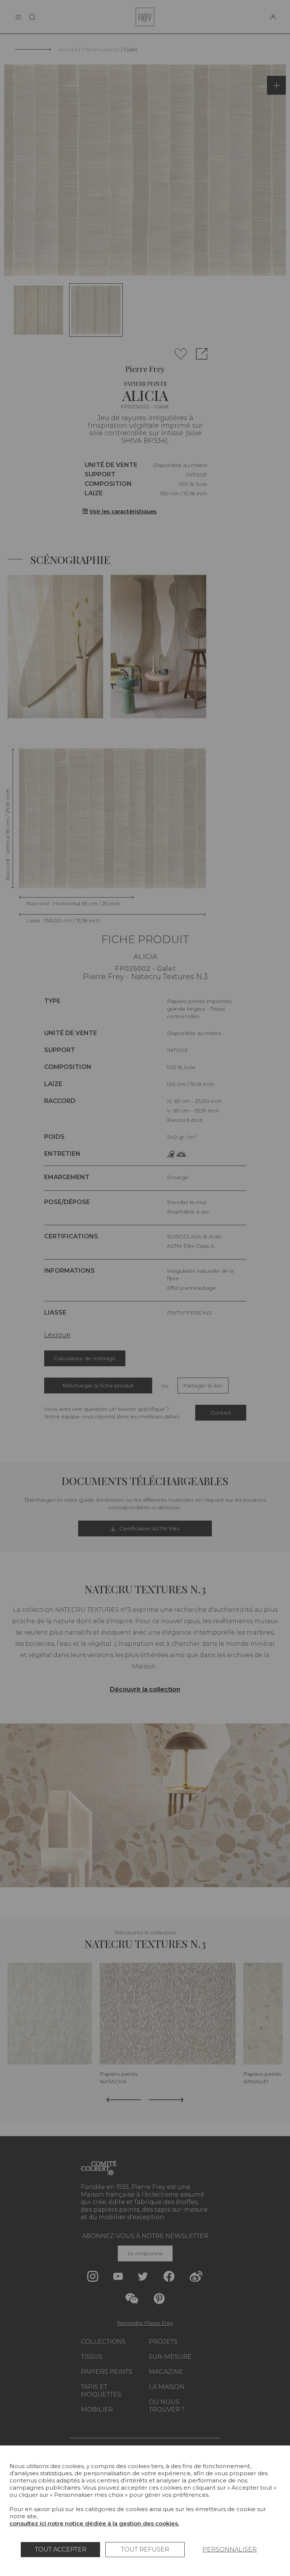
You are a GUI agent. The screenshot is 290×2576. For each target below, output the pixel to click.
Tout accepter (61, 2549)
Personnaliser (230, 2549)
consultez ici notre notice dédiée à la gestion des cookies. (94, 2523)
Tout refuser (145, 2549)
